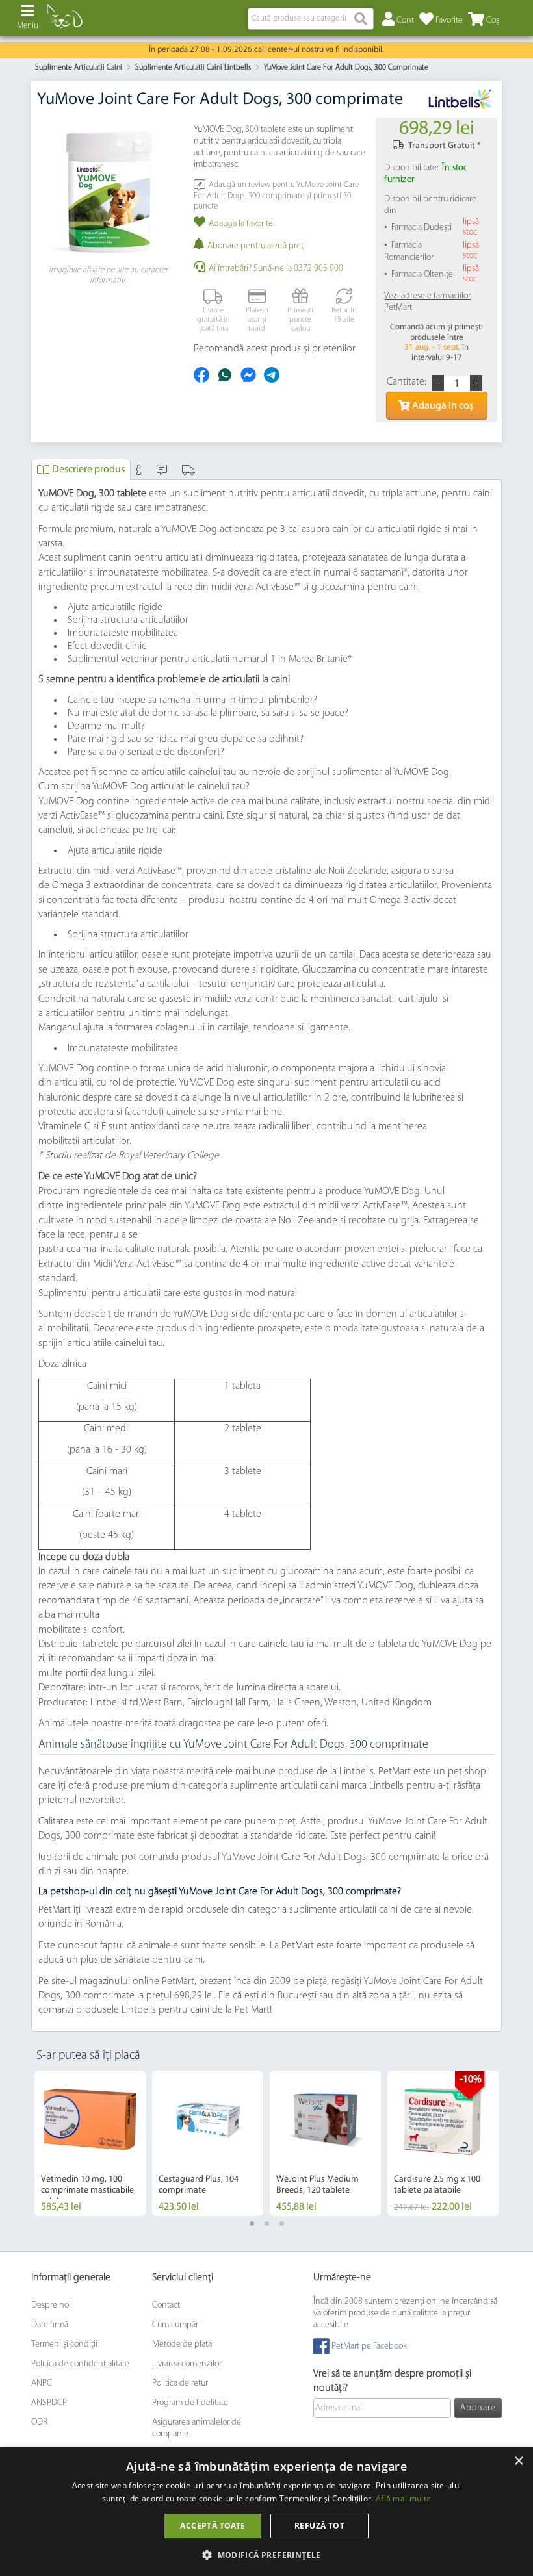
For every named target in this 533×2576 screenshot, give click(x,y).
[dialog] (266, 2512)
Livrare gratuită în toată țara (213, 320)
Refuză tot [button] (319, 2526)
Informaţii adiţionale (141, 469)
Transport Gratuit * (445, 146)
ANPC (42, 2383)
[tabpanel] (90, 2143)
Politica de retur (180, 2383)
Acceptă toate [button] (213, 2526)
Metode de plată (182, 2344)
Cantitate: (407, 382)
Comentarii (163, 469)
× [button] (518, 2461)
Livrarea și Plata (190, 469)
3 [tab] (282, 2224)
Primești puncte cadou (300, 320)
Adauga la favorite (241, 224)
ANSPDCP (49, 2403)
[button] (266, 2554)
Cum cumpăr (175, 2325)
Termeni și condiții (64, 2344)
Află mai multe (403, 2498)
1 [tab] (252, 2224)
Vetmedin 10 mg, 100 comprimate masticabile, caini (88, 2190)
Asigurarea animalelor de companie (197, 2428)
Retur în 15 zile (344, 315)
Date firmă (50, 2325)
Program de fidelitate (190, 2403)
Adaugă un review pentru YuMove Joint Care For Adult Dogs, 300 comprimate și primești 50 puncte (276, 195)
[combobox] (311, 19)
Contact (166, 2305)
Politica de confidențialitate (80, 2364)
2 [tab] (267, 2224)
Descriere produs (88, 470)
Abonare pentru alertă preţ (255, 246)
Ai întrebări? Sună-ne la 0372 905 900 (276, 269)
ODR (39, 2422)
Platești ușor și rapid (257, 320)
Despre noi (51, 2305)
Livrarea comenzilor (187, 2364)
